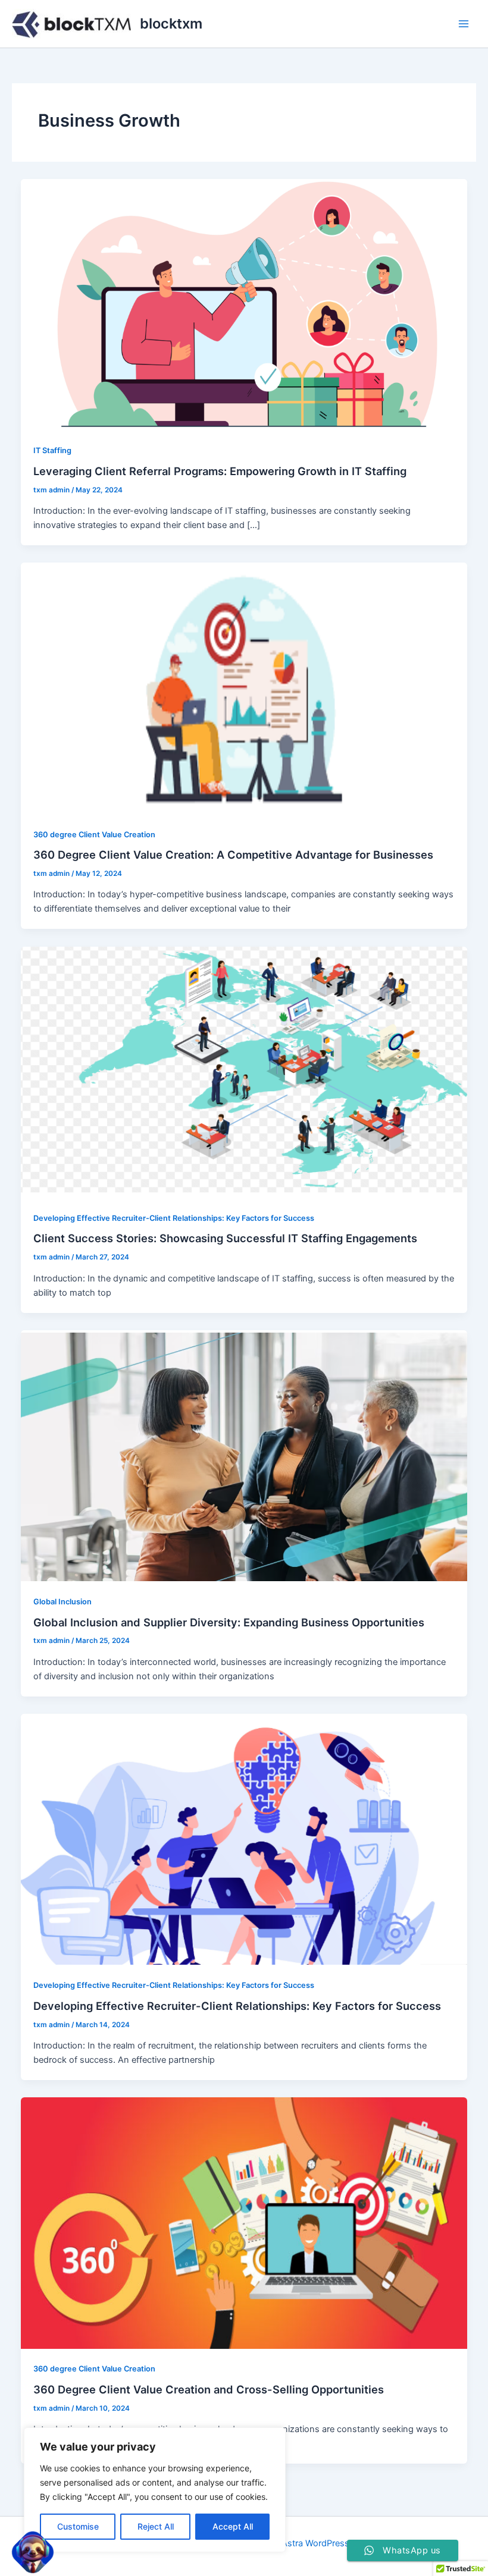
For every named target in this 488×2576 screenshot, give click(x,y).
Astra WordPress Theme (331, 2543)
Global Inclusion (62, 1602)
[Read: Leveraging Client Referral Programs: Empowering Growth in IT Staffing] (244, 304)
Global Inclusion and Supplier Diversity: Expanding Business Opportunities (229, 1622)
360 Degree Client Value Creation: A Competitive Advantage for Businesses (233, 855)
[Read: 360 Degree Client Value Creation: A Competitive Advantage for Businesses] (244, 687)
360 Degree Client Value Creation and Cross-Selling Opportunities (209, 2389)
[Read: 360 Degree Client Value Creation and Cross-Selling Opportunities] (244, 2222)
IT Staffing (52, 450)
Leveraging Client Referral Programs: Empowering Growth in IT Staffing (220, 471)
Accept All (233, 2526)
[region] (155, 2490)
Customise (78, 2526)
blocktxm (171, 23)
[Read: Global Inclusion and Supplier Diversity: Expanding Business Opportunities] (244, 1455)
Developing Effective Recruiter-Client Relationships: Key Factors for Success (174, 1218)
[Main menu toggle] (464, 24)
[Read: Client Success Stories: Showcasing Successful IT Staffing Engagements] (244, 1072)
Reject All (156, 2526)
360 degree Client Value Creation (94, 835)
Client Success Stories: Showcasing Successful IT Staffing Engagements (225, 1238)
